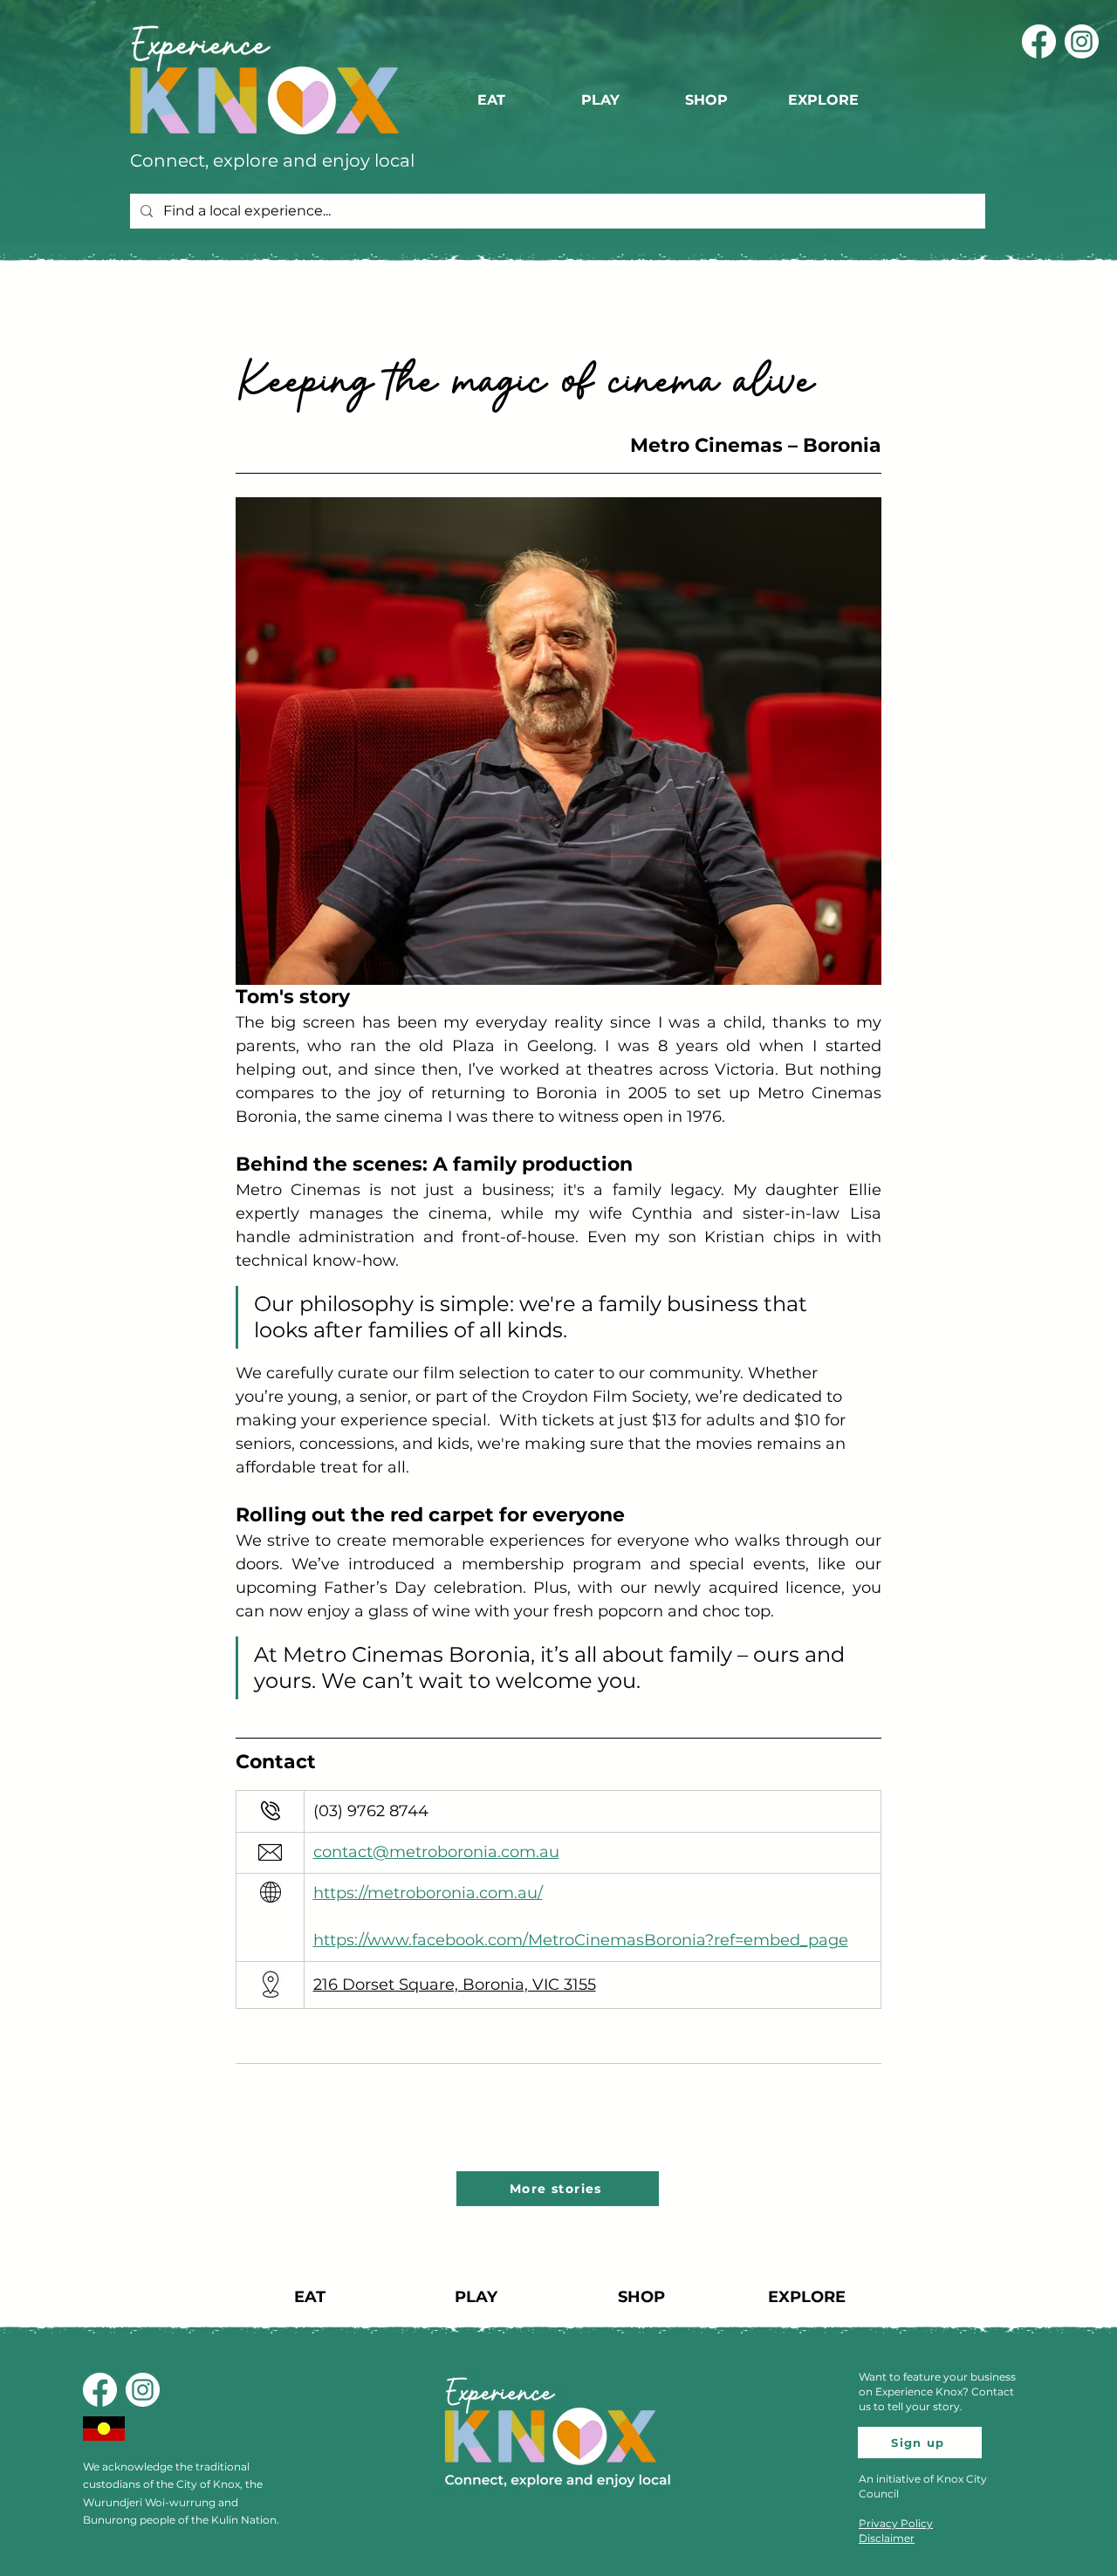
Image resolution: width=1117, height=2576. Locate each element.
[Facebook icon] (1039, 41)
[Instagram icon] (1082, 41)
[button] (826, 100)
